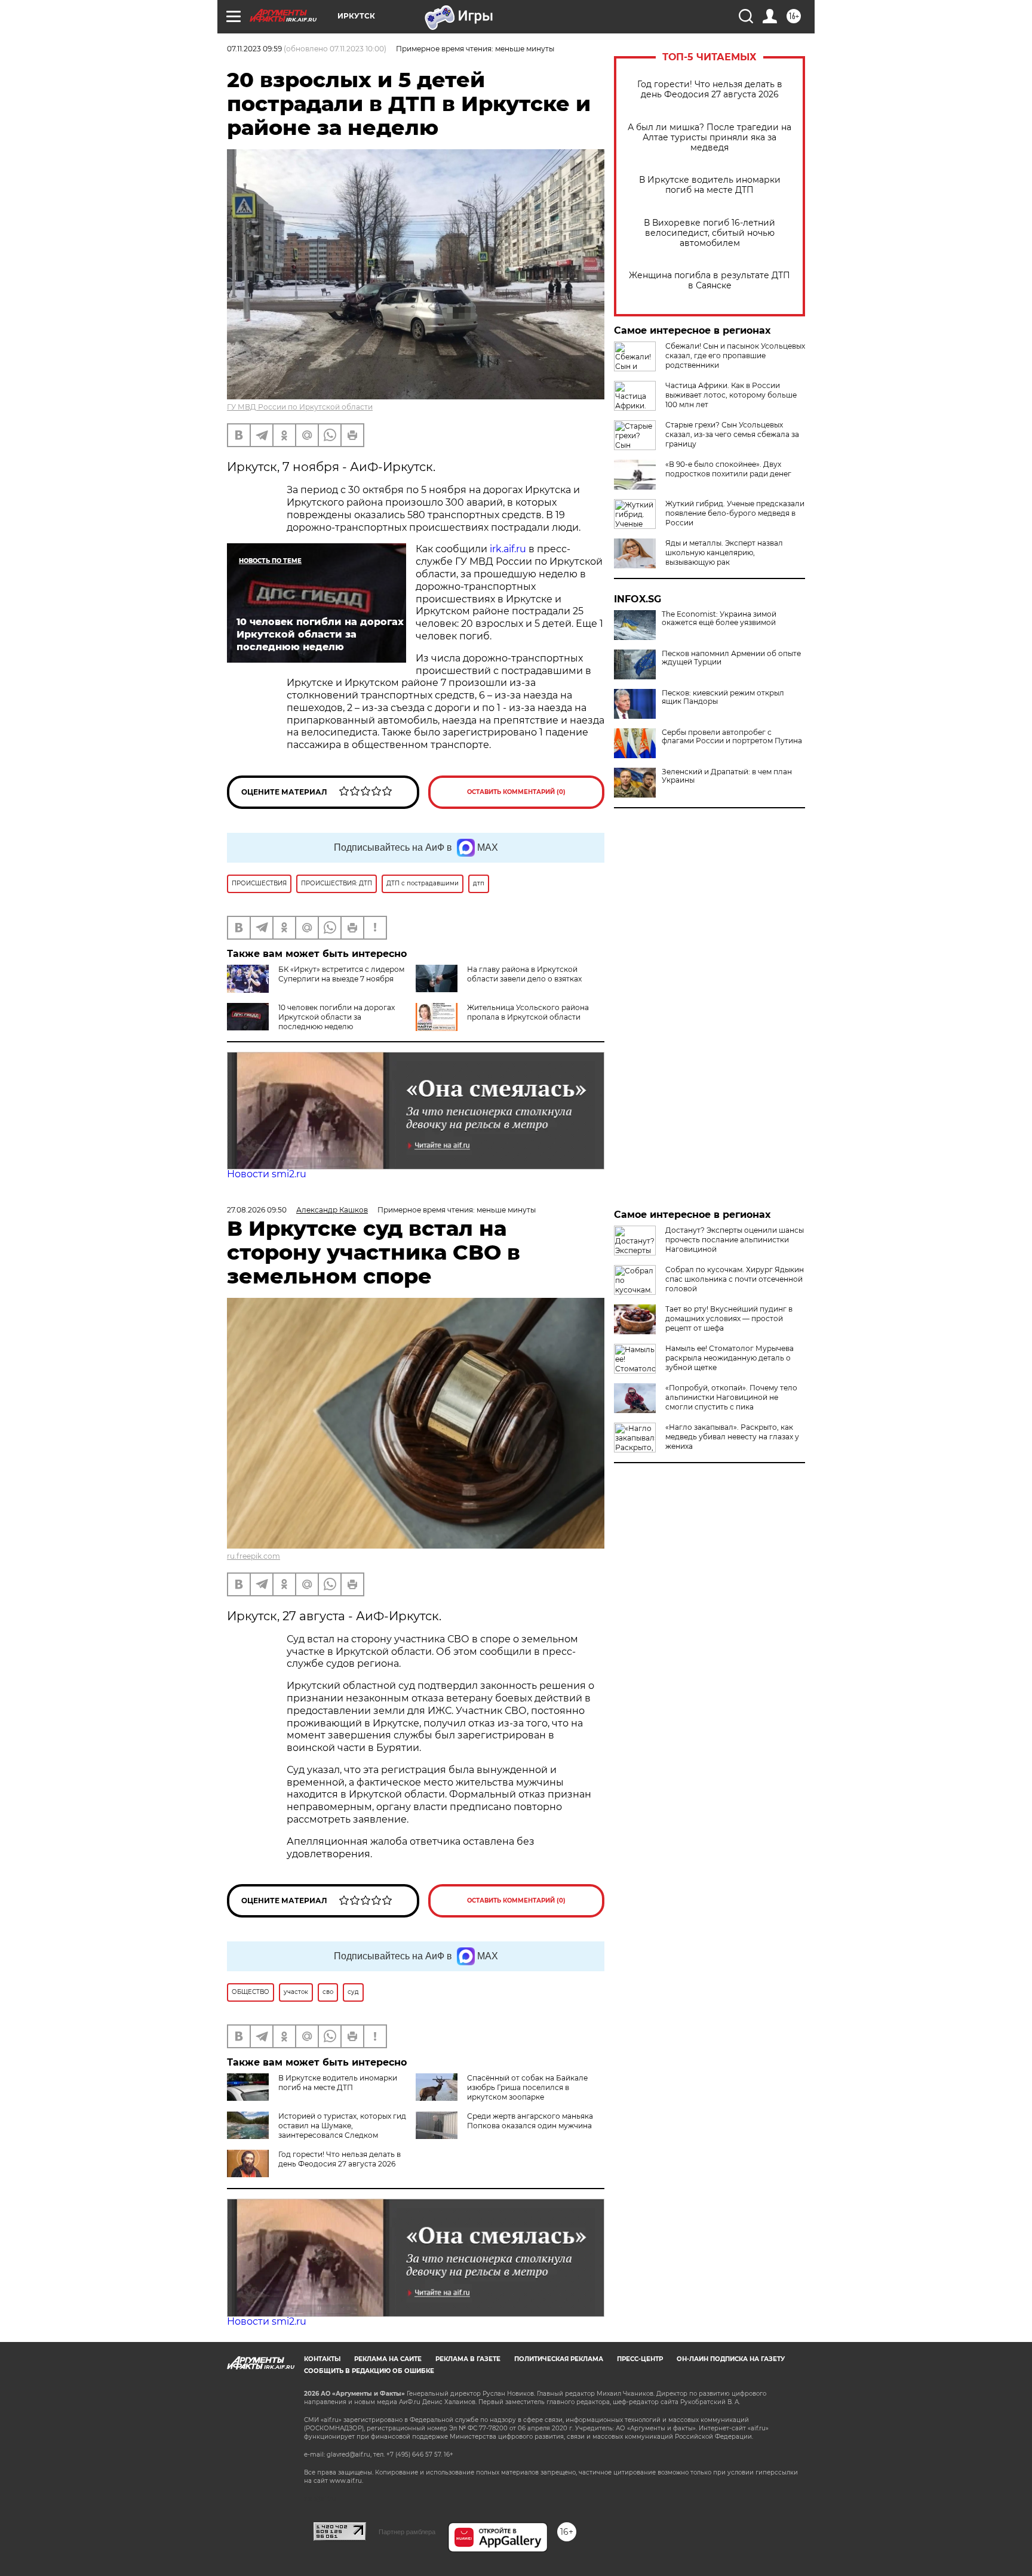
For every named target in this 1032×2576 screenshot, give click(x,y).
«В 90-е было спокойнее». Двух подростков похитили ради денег (728, 469)
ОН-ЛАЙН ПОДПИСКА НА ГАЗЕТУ (731, 2359)
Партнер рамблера (407, 2532)
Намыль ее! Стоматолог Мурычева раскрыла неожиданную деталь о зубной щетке (730, 1358)
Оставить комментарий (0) (516, 792)
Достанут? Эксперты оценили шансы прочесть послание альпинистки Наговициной (735, 1240)
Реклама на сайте (388, 2359)
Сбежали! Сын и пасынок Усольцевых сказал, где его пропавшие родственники (735, 356)
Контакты (322, 2359)
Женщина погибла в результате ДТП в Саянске (709, 281)
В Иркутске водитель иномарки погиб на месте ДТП (710, 185)
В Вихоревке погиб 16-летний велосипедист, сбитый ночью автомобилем (709, 233)
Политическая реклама (559, 2359)
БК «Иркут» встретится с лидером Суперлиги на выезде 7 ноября (341, 974)
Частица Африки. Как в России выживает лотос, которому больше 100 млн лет (731, 395)
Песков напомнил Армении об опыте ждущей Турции (731, 658)
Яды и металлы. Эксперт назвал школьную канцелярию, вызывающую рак (724, 553)
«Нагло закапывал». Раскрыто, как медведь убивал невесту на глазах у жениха (732, 1437)
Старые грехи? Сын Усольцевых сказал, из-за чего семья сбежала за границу (732, 434)
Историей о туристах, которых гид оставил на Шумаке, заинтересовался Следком (342, 2126)
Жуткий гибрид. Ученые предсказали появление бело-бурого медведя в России (735, 513)
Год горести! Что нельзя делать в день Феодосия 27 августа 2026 (710, 90)
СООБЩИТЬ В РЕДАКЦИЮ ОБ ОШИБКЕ (369, 2371)
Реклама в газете (468, 2359)
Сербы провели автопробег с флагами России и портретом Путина (732, 737)
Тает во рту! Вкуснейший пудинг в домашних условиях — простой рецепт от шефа (729, 1318)
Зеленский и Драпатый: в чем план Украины (727, 776)
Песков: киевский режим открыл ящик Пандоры (723, 697)
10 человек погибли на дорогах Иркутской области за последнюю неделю (337, 1017)
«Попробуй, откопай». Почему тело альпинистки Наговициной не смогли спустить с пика (731, 1397)
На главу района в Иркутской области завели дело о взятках (524, 974)
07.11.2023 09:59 (254, 49)
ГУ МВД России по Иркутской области (300, 407)
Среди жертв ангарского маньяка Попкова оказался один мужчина (530, 2121)
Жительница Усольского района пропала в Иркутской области (528, 1012)
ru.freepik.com (254, 1556)
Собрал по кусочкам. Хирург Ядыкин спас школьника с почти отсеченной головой (735, 1279)
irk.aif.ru (508, 549)
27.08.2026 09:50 (257, 1210)
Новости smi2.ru (267, 1174)
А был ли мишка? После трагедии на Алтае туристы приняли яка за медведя (709, 138)
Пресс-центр (640, 2359)
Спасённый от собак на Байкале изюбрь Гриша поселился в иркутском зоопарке (527, 2087)
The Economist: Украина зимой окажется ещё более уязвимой (719, 618)
